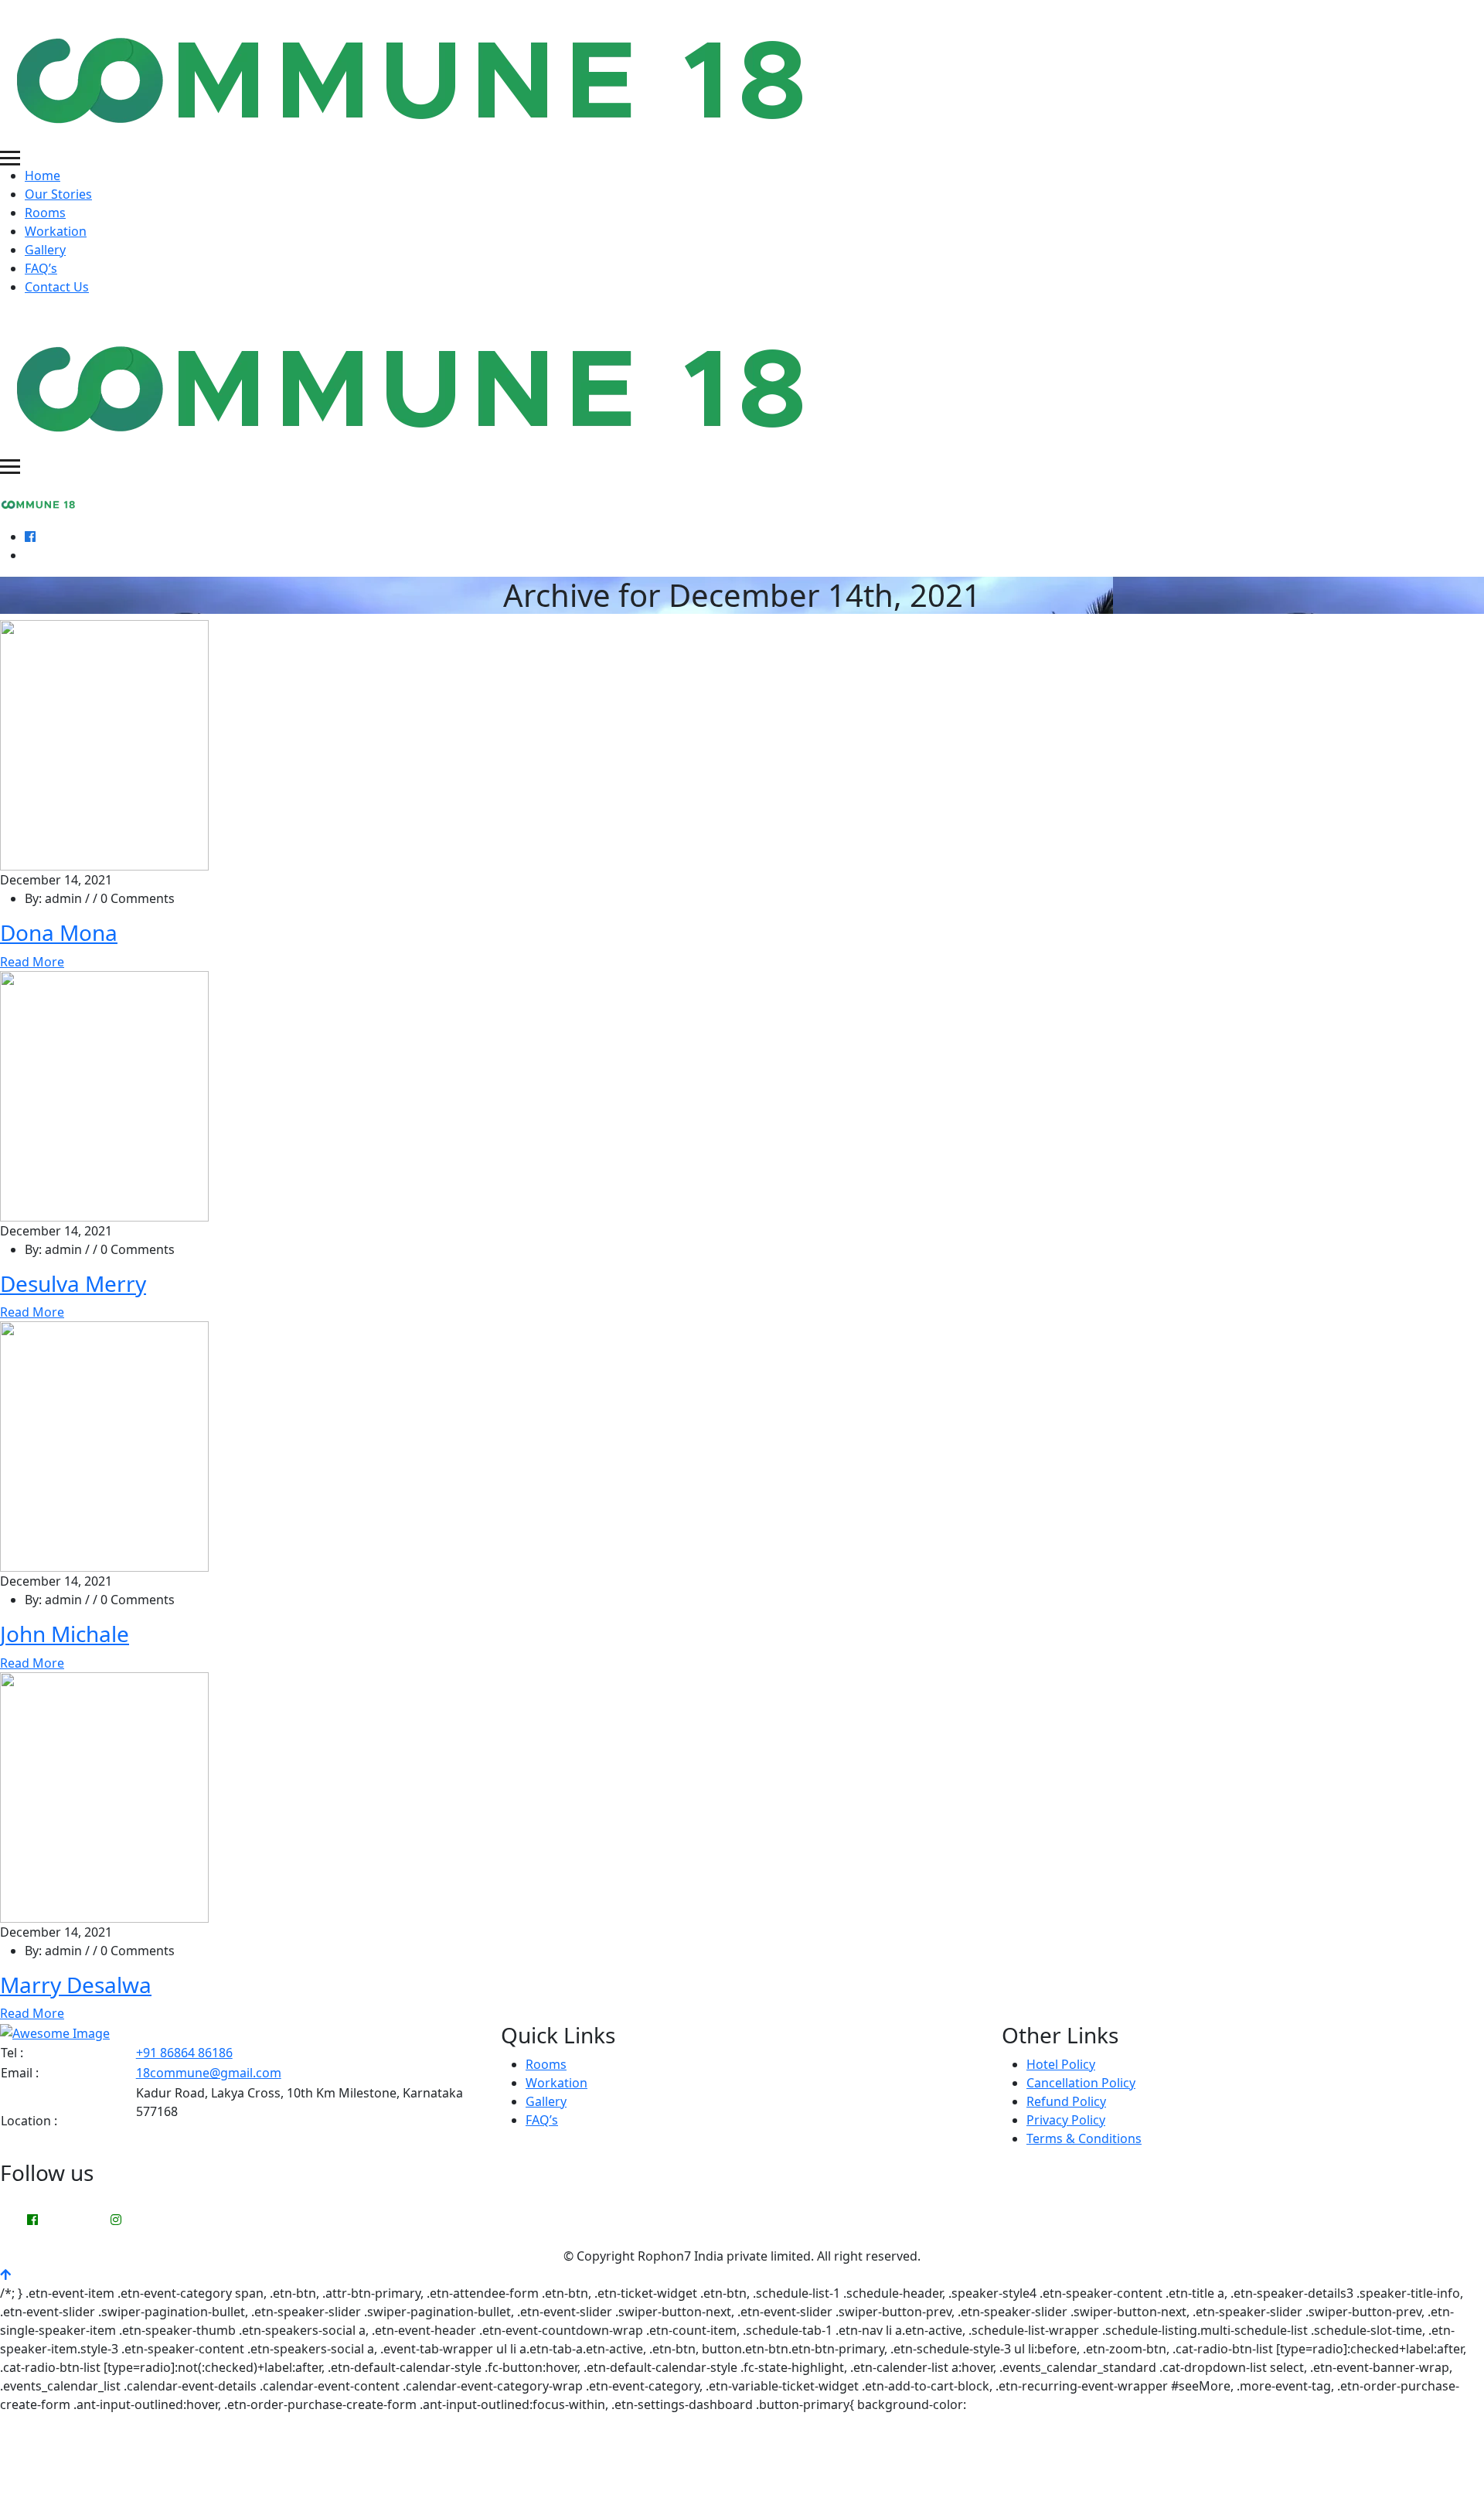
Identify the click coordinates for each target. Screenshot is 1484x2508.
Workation (56, 231)
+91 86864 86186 (184, 2053)
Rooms (45, 213)
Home (43, 175)
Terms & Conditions (1084, 2138)
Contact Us (57, 287)
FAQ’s (41, 268)
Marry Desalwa (76, 1985)
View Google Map (187, 2148)
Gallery (45, 250)
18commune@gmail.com (209, 2073)
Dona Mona (59, 932)
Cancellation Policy (1081, 2083)
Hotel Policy (1061, 2064)
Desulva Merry (73, 1283)
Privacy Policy (1066, 2120)
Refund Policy (1066, 2101)
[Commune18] (415, 73)
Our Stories (58, 194)
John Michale (65, 1634)
